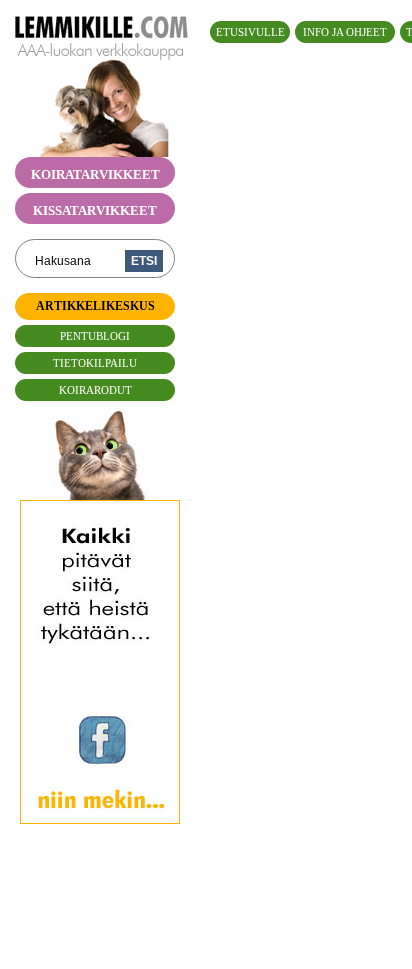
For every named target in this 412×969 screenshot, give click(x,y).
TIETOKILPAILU (95, 363)
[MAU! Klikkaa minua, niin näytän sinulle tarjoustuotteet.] (100, 490)
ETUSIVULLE (250, 32)
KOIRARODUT (95, 390)
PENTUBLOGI (95, 336)
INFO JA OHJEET (345, 32)
